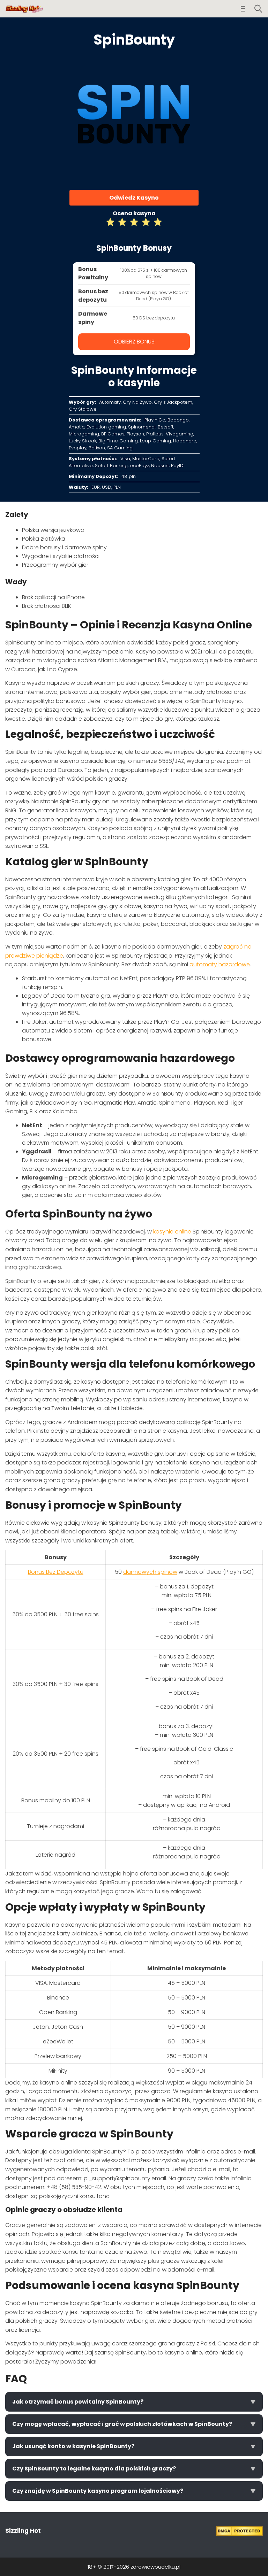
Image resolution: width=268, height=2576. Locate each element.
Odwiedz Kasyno (134, 198)
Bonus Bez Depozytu (56, 1572)
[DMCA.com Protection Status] (239, 2534)
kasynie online (172, 1232)
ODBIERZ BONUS (134, 342)
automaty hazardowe (220, 964)
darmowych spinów (150, 1572)
